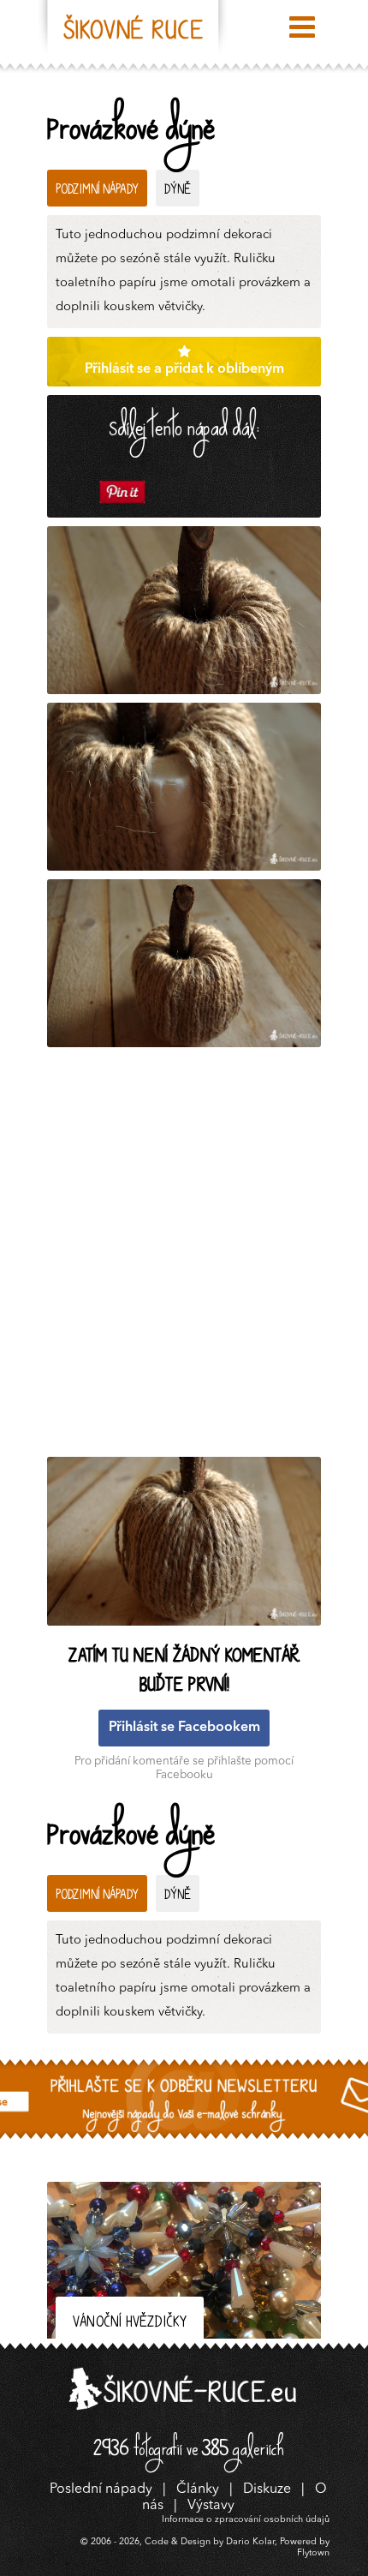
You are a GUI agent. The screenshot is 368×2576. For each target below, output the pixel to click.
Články (198, 2489)
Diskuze (267, 2489)
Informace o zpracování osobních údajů (246, 2520)
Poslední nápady (101, 2489)
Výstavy (211, 2506)
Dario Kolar (250, 2542)
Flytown (313, 2553)
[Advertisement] (184, 1256)
